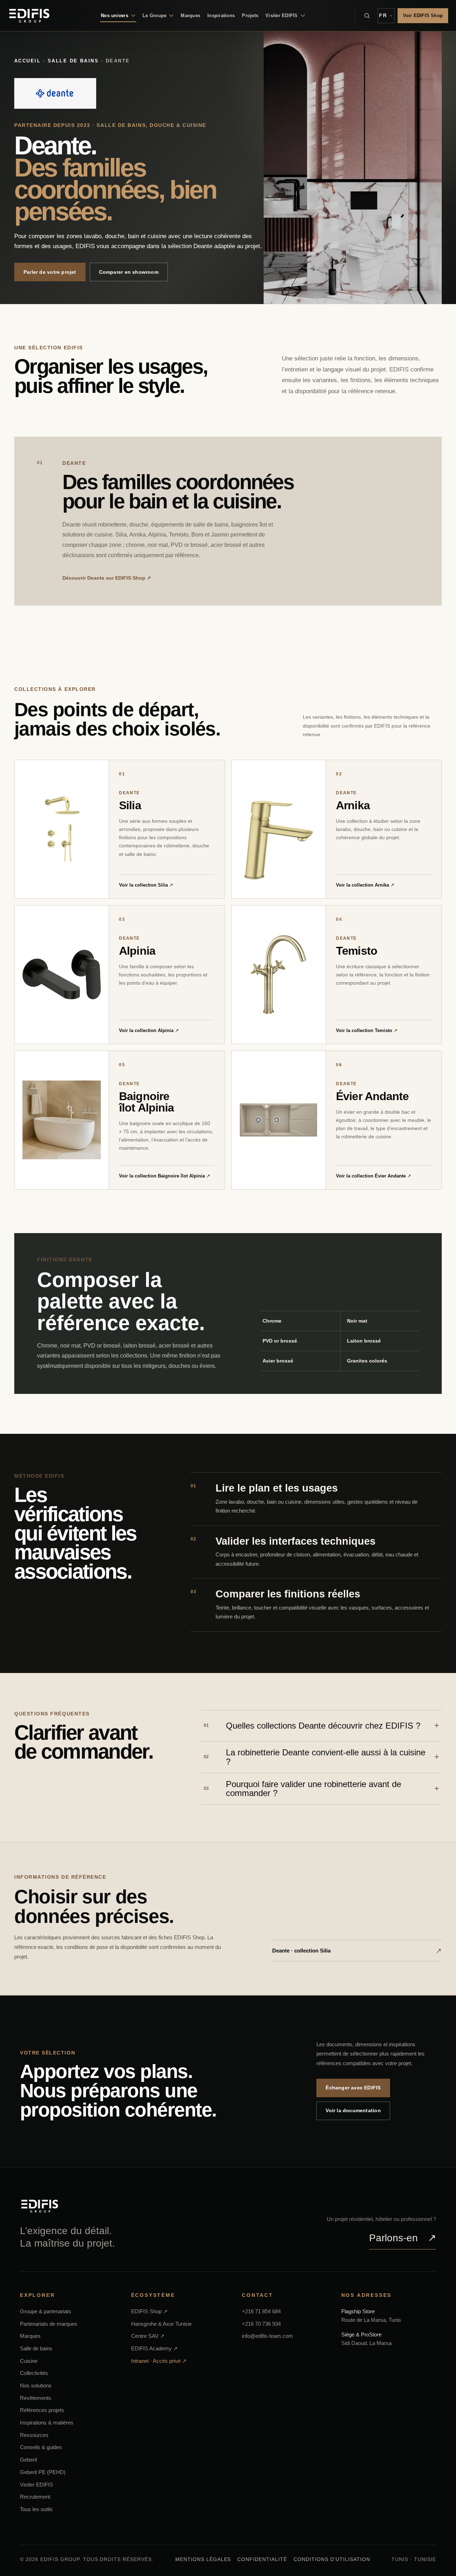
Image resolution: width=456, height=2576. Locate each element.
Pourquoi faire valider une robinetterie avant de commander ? (302, 1789)
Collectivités (34, 2373)
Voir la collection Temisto (367, 1030)
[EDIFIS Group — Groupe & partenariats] (29, 16)
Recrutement (35, 2497)
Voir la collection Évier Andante (374, 1176)
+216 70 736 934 (261, 2324)
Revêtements (36, 2398)
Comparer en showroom (129, 272)
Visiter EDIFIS (37, 2484)
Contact (258, 2295)
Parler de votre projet (50, 272)
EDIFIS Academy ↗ (154, 2348)
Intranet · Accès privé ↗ (159, 2361)
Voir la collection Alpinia (149, 1030)
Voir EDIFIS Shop (423, 16)
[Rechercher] (367, 16)
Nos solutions (36, 2385)
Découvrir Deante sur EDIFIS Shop (107, 578)
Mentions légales (203, 2559)
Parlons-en (403, 2238)
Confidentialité (262, 2559)
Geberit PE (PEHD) (43, 2472)
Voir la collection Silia (146, 885)
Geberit (28, 2460)
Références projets (42, 2410)
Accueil (27, 61)
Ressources (34, 2435)
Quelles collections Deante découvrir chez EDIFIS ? (312, 1726)
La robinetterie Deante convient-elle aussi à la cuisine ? (315, 1757)
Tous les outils (36, 2509)
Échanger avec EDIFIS (353, 2088)
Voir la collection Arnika (365, 885)
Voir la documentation (353, 2110)
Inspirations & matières (47, 2423)
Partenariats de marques (49, 2324)
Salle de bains (73, 61)
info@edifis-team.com (267, 2336)
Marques (190, 16)
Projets (250, 16)
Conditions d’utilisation (332, 2559)
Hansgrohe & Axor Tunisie (161, 2324)
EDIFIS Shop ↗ (149, 2311)
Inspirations (221, 16)
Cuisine (29, 2361)
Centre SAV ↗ (148, 2336)
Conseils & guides (41, 2447)
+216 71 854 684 (261, 2311)
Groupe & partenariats (46, 2311)
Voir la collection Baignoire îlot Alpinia (165, 1176)
